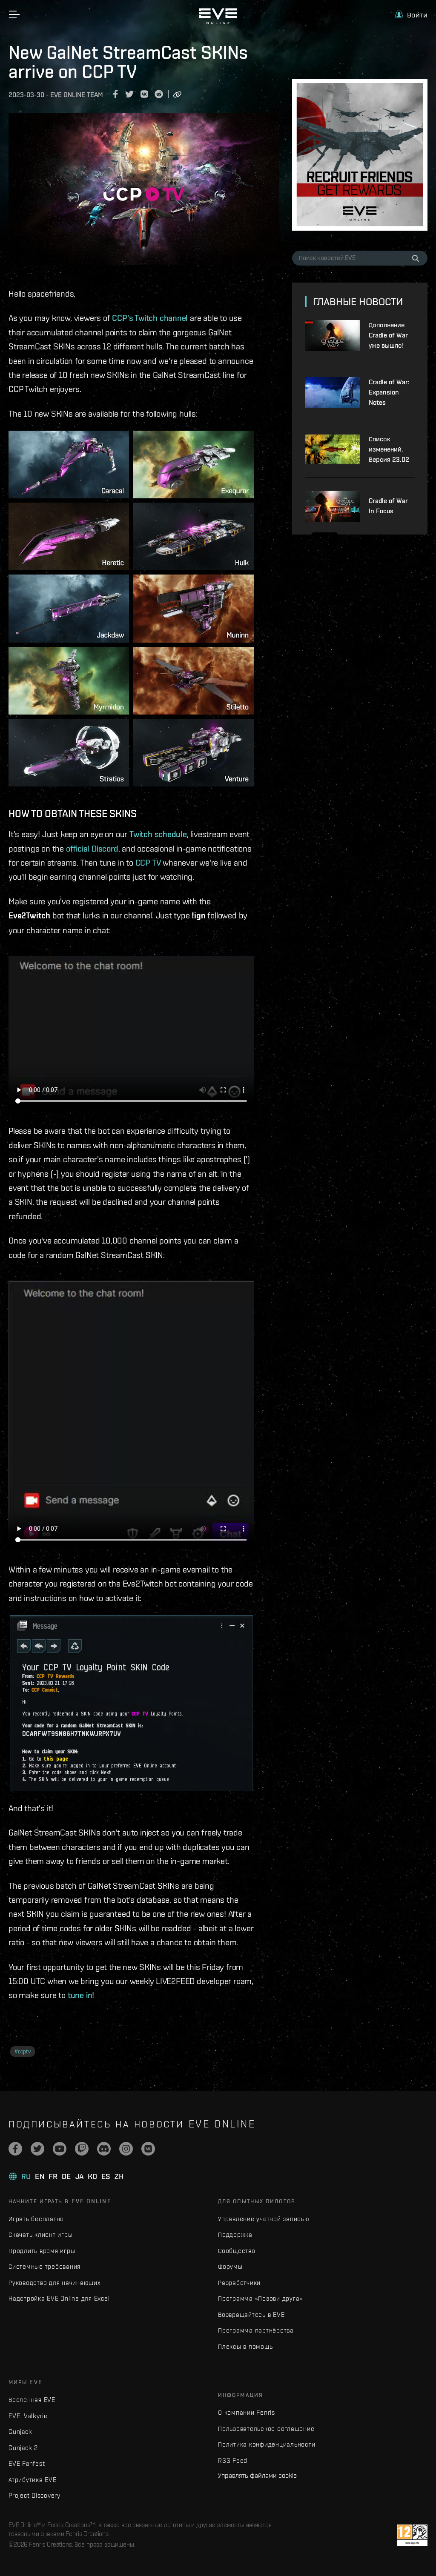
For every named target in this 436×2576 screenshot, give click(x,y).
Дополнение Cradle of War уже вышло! (388, 335)
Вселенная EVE (32, 2400)
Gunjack (20, 2432)
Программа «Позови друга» (260, 2298)
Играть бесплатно (36, 2219)
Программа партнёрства (256, 2330)
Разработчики (239, 2283)
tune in (80, 1995)
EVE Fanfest (27, 2463)
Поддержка (235, 2234)
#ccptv (23, 2051)
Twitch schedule (158, 834)
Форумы (230, 2266)
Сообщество (237, 2251)
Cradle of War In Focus (388, 506)
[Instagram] (126, 2149)
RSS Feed (233, 2460)
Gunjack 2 (23, 2448)
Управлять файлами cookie (257, 2475)
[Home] (218, 22)
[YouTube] (60, 2149)
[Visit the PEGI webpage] (412, 2535)
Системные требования (44, 2266)
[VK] (148, 2149)
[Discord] (104, 2149)
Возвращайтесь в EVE (251, 2314)
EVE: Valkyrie (28, 2416)
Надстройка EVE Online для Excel (59, 2298)
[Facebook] (15, 2149)
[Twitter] (37, 2149)
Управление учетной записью (264, 2219)
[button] (411, 15)
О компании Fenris (247, 2412)
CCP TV (148, 862)
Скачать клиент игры (40, 2234)
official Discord (92, 848)
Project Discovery (34, 2495)
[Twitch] (82, 2149)
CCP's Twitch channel (150, 318)
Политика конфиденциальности (267, 2444)
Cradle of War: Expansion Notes (389, 392)
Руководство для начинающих (54, 2283)
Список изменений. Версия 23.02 (389, 449)
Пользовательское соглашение (266, 2429)
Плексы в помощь (245, 2346)
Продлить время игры (42, 2251)
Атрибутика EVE (33, 2480)
